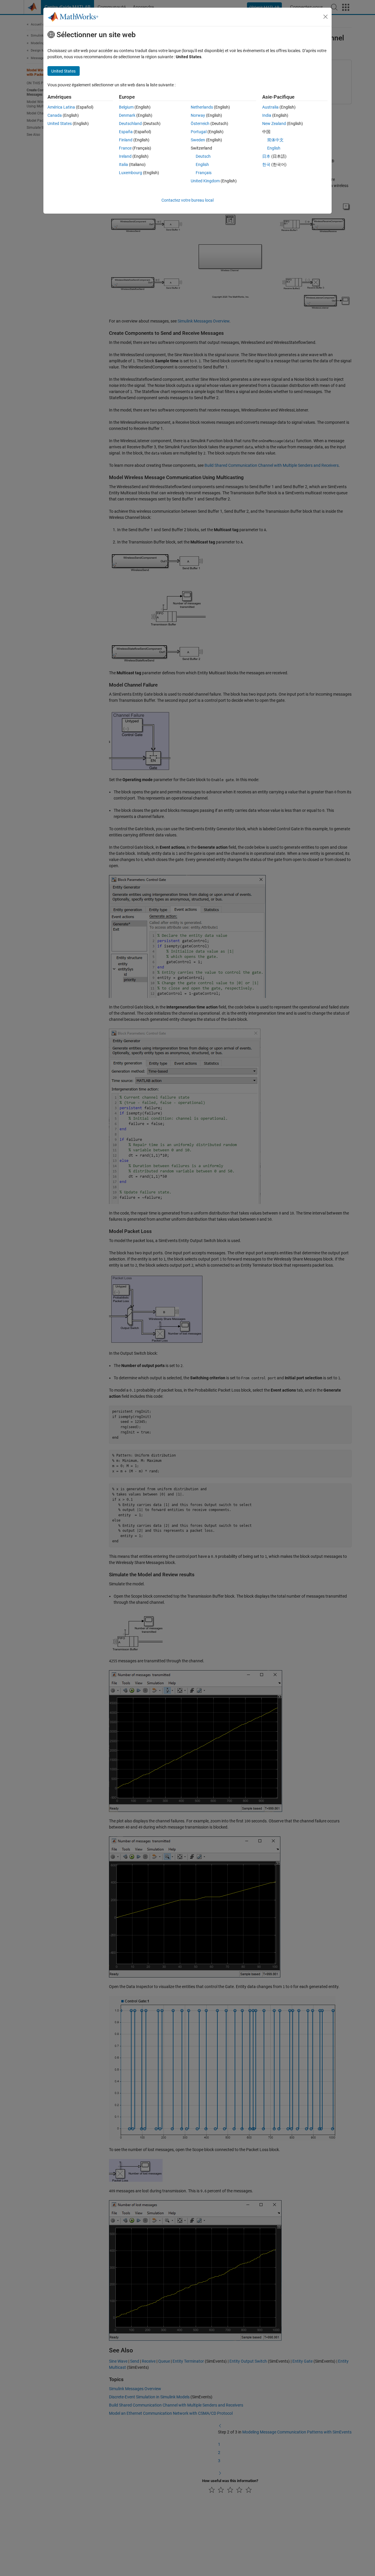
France (125, 148)
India (267, 115)
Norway (198, 115)
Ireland (125, 156)
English (202, 164)
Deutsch (203, 156)
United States (60, 124)
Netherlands (202, 107)
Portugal (199, 132)
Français (204, 173)
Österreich (200, 124)
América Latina (61, 107)
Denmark (127, 115)
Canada (55, 115)
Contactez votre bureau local (187, 200)
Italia (123, 164)
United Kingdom (205, 181)
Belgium (126, 107)
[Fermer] (325, 17)
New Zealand (274, 124)
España (126, 132)
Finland (126, 140)
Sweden (198, 140)
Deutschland (130, 124)
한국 (266, 164)
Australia (270, 107)
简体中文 (275, 140)
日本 (266, 156)
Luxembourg (131, 173)
